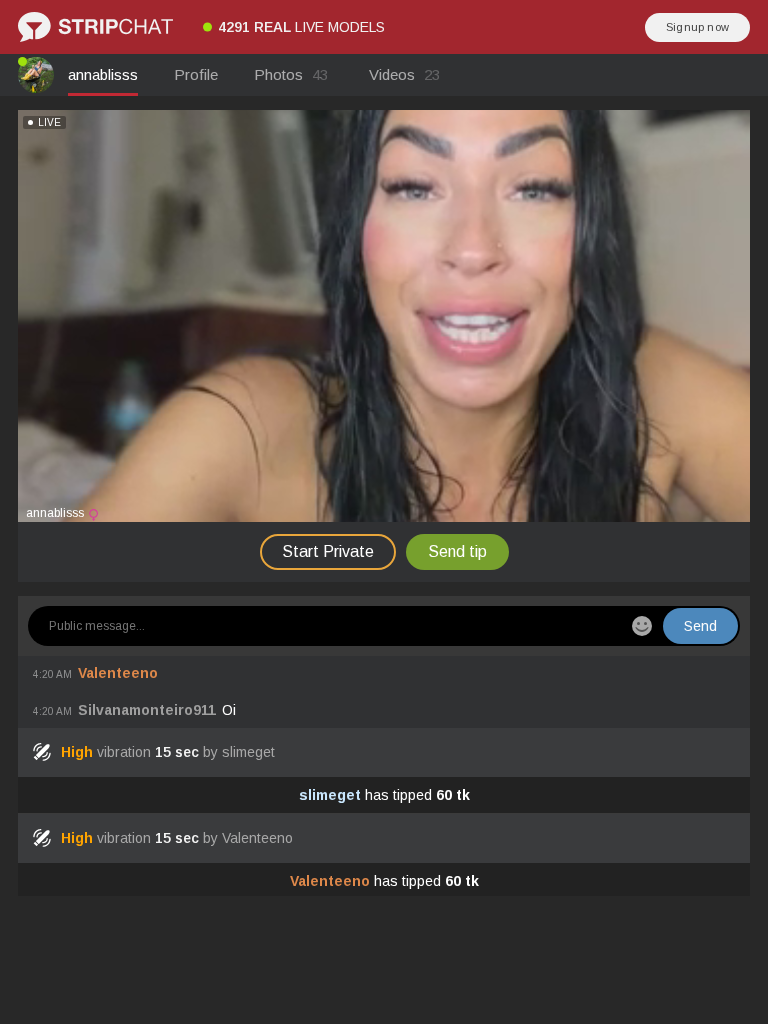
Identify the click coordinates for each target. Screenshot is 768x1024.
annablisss (103, 74)
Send (700, 626)
